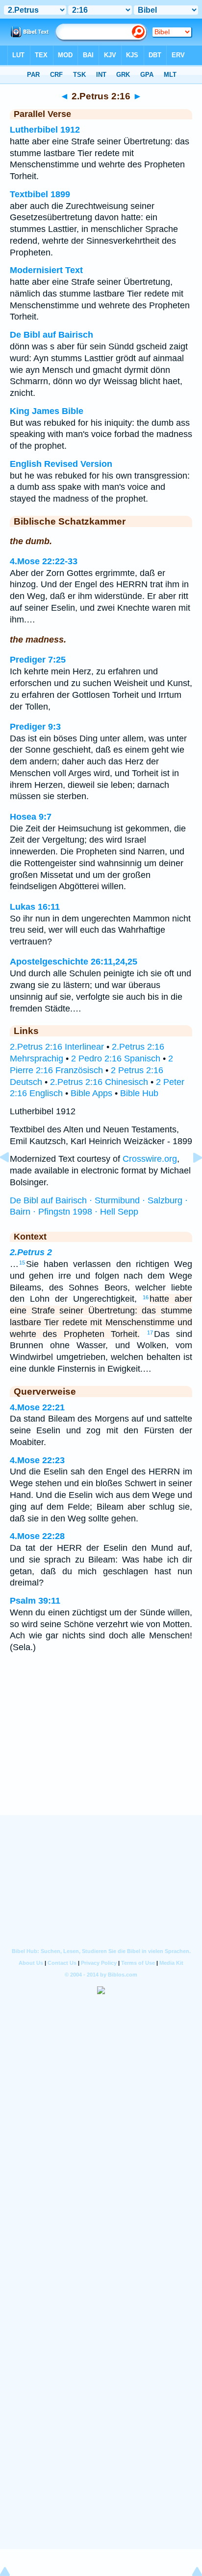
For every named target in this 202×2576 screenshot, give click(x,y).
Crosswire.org (150, 1159)
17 (150, 1333)
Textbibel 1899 (40, 194)
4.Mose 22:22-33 (44, 561)
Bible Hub (139, 1093)
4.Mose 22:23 (37, 1460)
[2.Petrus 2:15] (12, 1179)
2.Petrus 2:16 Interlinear (57, 1047)
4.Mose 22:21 (37, 1407)
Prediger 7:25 (38, 660)
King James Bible (47, 411)
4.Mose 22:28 (37, 1536)
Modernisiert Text (46, 270)
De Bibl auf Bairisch (51, 335)
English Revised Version (61, 464)
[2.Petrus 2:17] (190, 1179)
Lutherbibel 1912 (45, 130)
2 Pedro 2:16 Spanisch (116, 1058)
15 (22, 1263)
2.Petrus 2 (31, 1252)
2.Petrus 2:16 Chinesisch (99, 1082)
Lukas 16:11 (35, 907)
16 (146, 1297)
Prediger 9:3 (35, 727)
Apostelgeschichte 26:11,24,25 (74, 962)
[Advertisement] (101, 1755)
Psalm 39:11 (35, 1601)
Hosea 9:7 (31, 817)
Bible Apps (91, 1093)
